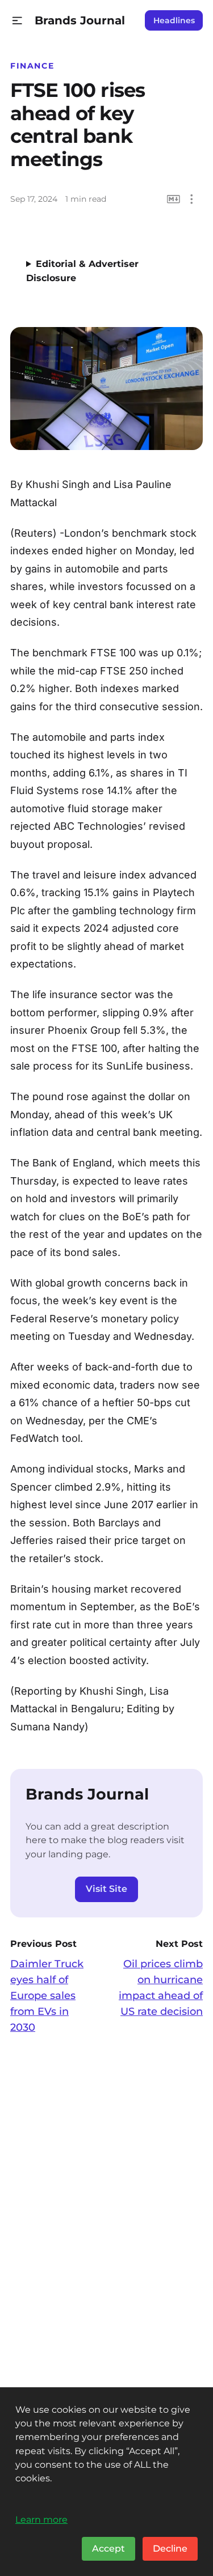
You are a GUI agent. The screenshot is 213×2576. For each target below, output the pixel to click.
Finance (32, 66)
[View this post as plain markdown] (174, 199)
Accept (108, 2549)
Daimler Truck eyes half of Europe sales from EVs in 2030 (47, 1996)
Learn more (41, 2519)
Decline (170, 2549)
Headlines (174, 20)
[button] (17, 21)
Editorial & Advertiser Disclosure (82, 271)
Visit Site (106, 1889)
